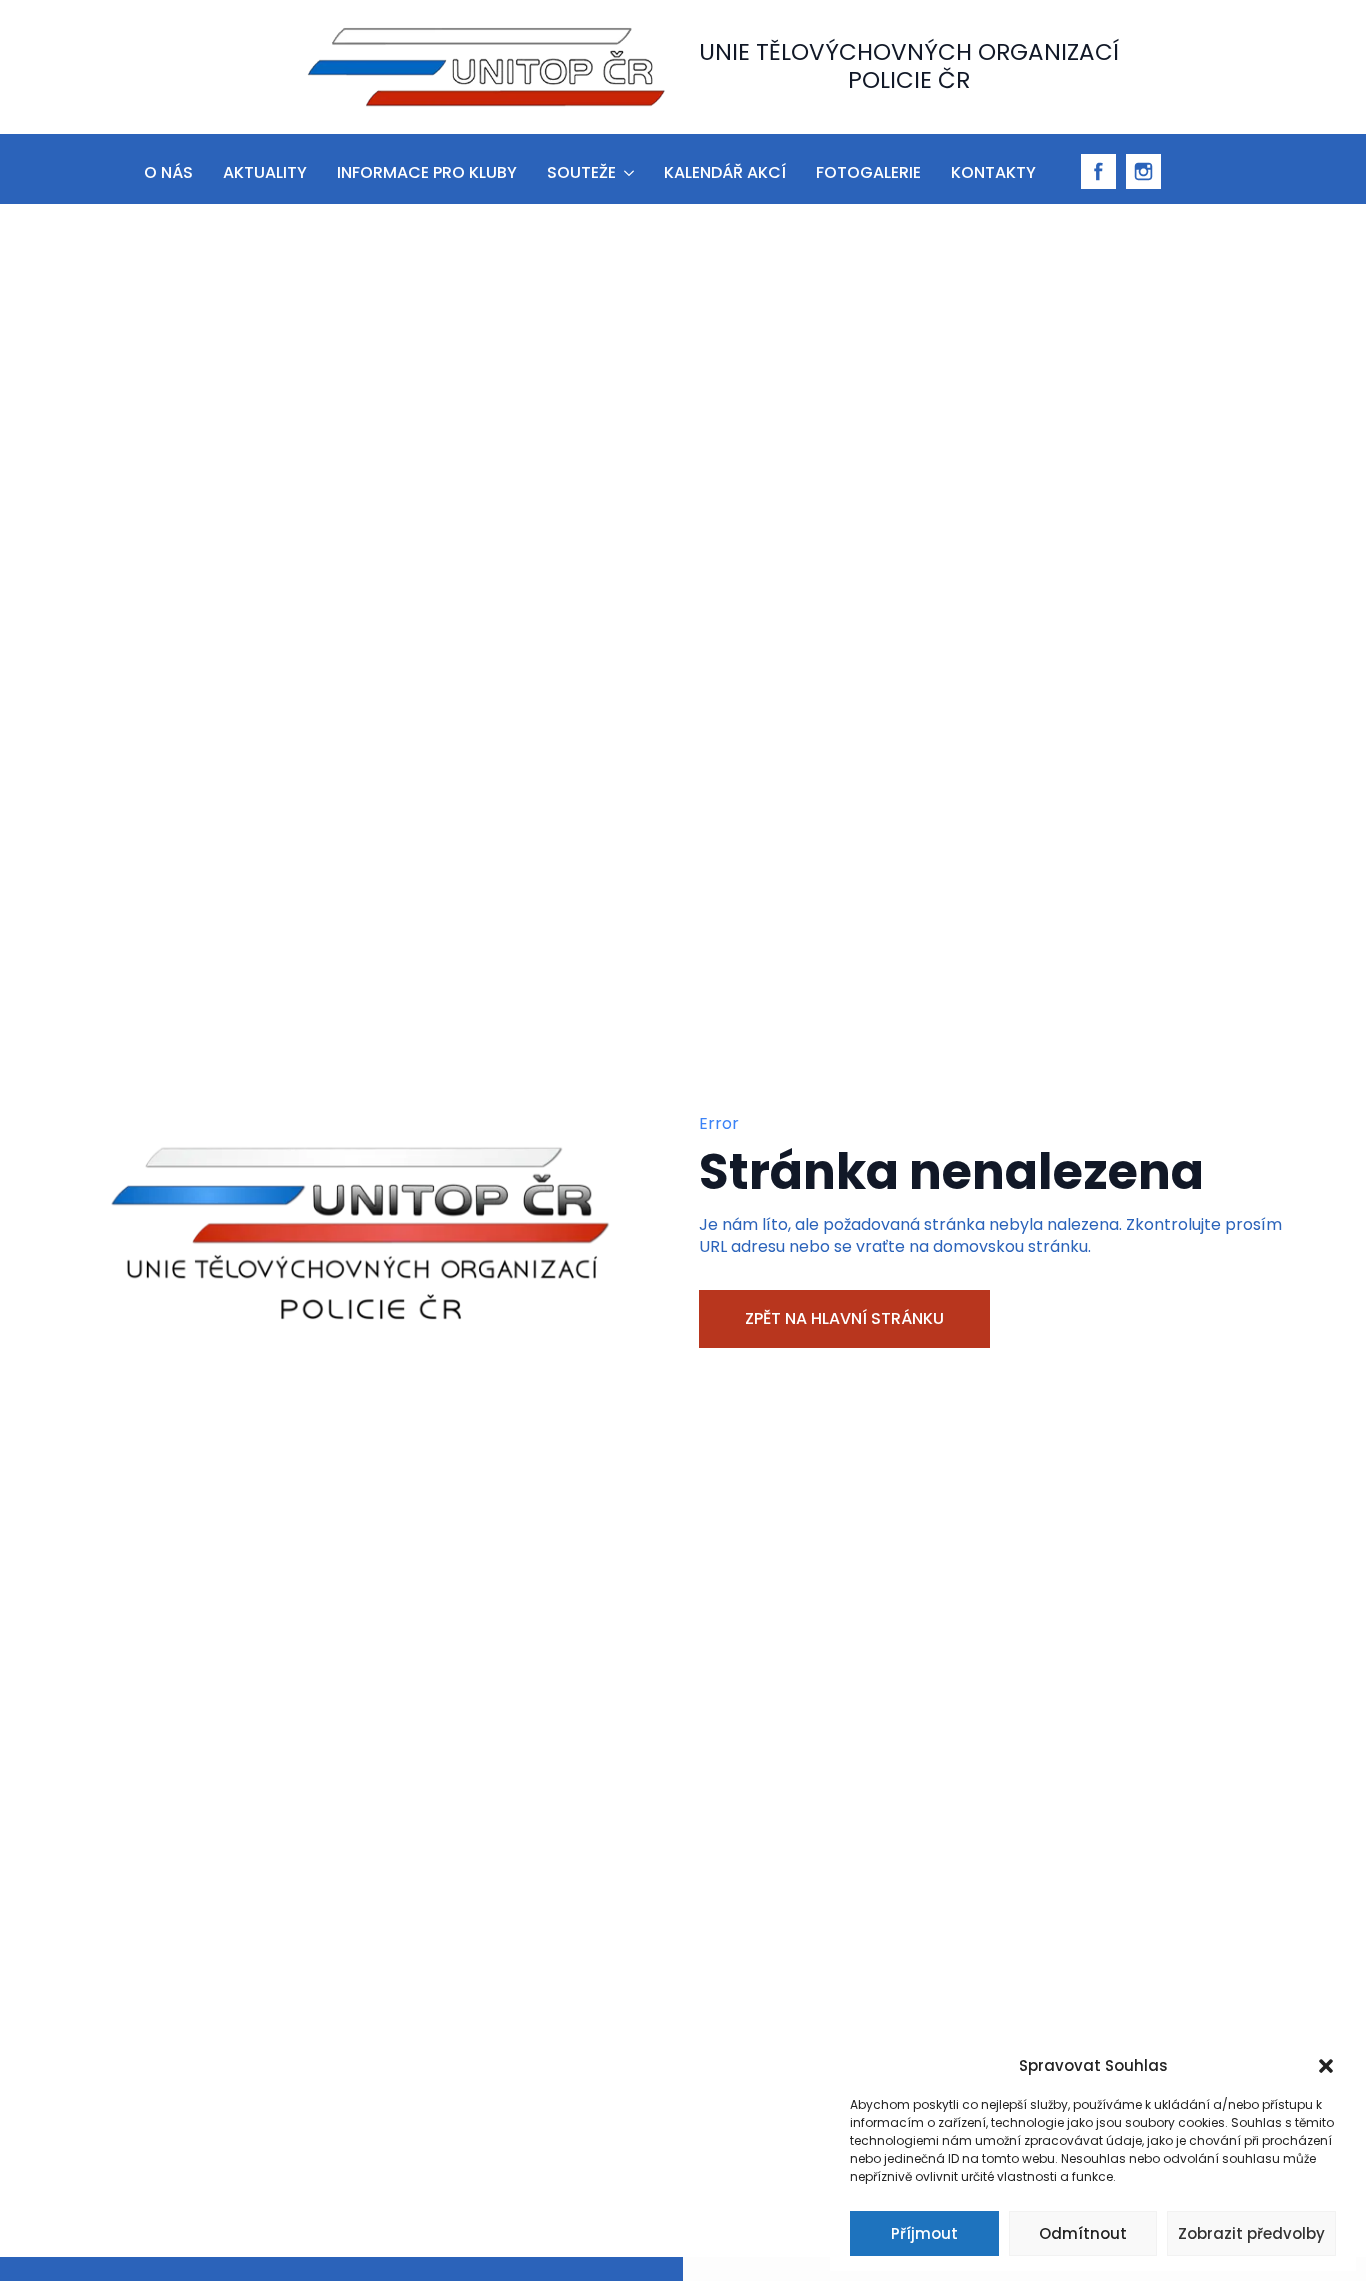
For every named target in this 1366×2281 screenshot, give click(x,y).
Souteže (581, 172)
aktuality (265, 172)
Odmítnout (1083, 2233)
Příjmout (924, 2233)
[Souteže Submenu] (627, 169)
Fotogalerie (868, 172)
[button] (1326, 2066)
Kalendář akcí (725, 172)
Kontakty (993, 172)
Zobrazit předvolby (1251, 2233)
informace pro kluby (427, 172)
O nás (168, 172)
